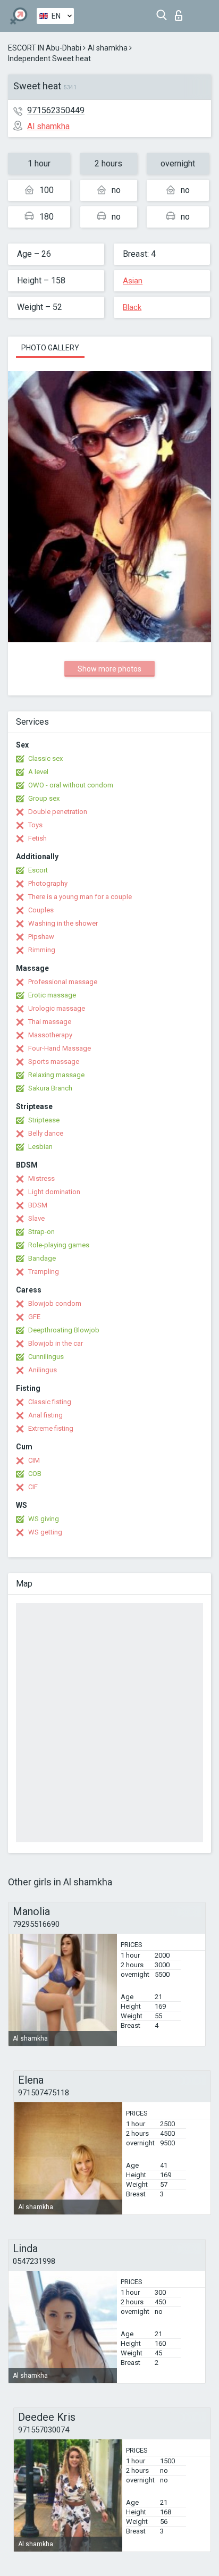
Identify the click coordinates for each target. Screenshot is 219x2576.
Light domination (54, 1192)
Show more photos (109, 669)
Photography (48, 883)
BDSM (38, 1205)
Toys (35, 825)
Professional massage (63, 982)
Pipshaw (41, 937)
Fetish (37, 838)
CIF (33, 1487)
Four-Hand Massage (60, 1048)
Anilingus (43, 1370)
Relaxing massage (56, 1075)
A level (38, 772)
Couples (41, 910)
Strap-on (41, 1232)
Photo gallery (50, 348)
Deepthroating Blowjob (64, 1330)
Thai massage (50, 1022)
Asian (133, 281)
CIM (34, 1460)
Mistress (41, 1178)
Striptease (44, 1120)
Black (132, 307)
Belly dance (46, 1133)
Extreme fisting (51, 1428)
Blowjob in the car (56, 1343)
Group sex (44, 798)
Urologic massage (57, 1008)
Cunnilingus (46, 1357)
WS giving (44, 1519)
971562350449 (56, 110)
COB (35, 1474)
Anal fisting (45, 1415)
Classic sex (45, 758)
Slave (36, 1218)
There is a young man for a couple (80, 897)
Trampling (44, 1272)
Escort (38, 870)
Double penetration (58, 812)
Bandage (42, 1258)
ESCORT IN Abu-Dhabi (45, 48)
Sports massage (54, 1062)
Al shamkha (108, 48)
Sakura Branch (50, 1088)
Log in (181, 12)
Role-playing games (59, 1245)
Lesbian (40, 1147)
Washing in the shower (63, 923)
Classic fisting (50, 1402)
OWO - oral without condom (71, 785)
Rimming (42, 950)
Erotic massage (52, 995)
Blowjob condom (55, 1303)
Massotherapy (50, 1035)
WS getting (45, 1532)
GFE (34, 1317)
